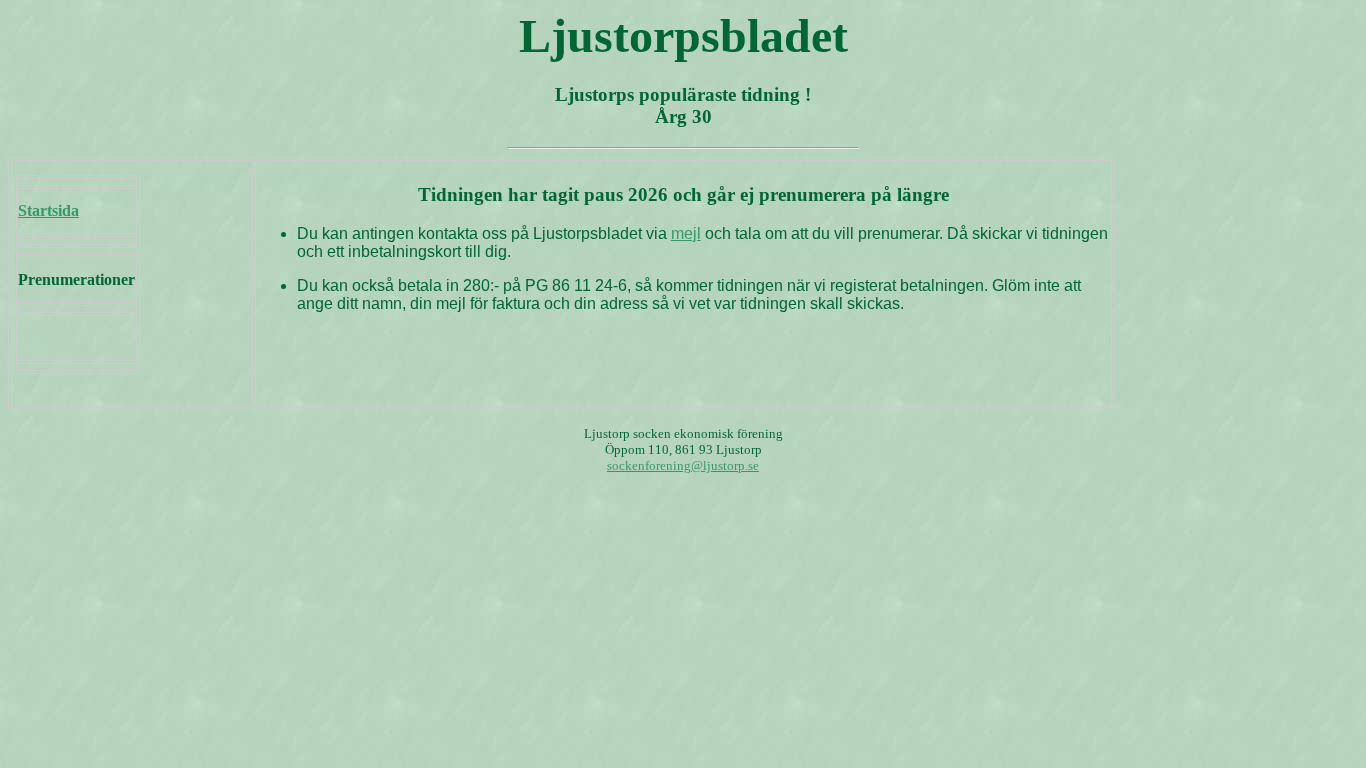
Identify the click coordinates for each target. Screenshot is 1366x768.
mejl (686, 233)
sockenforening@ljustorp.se (683, 465)
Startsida (48, 210)
